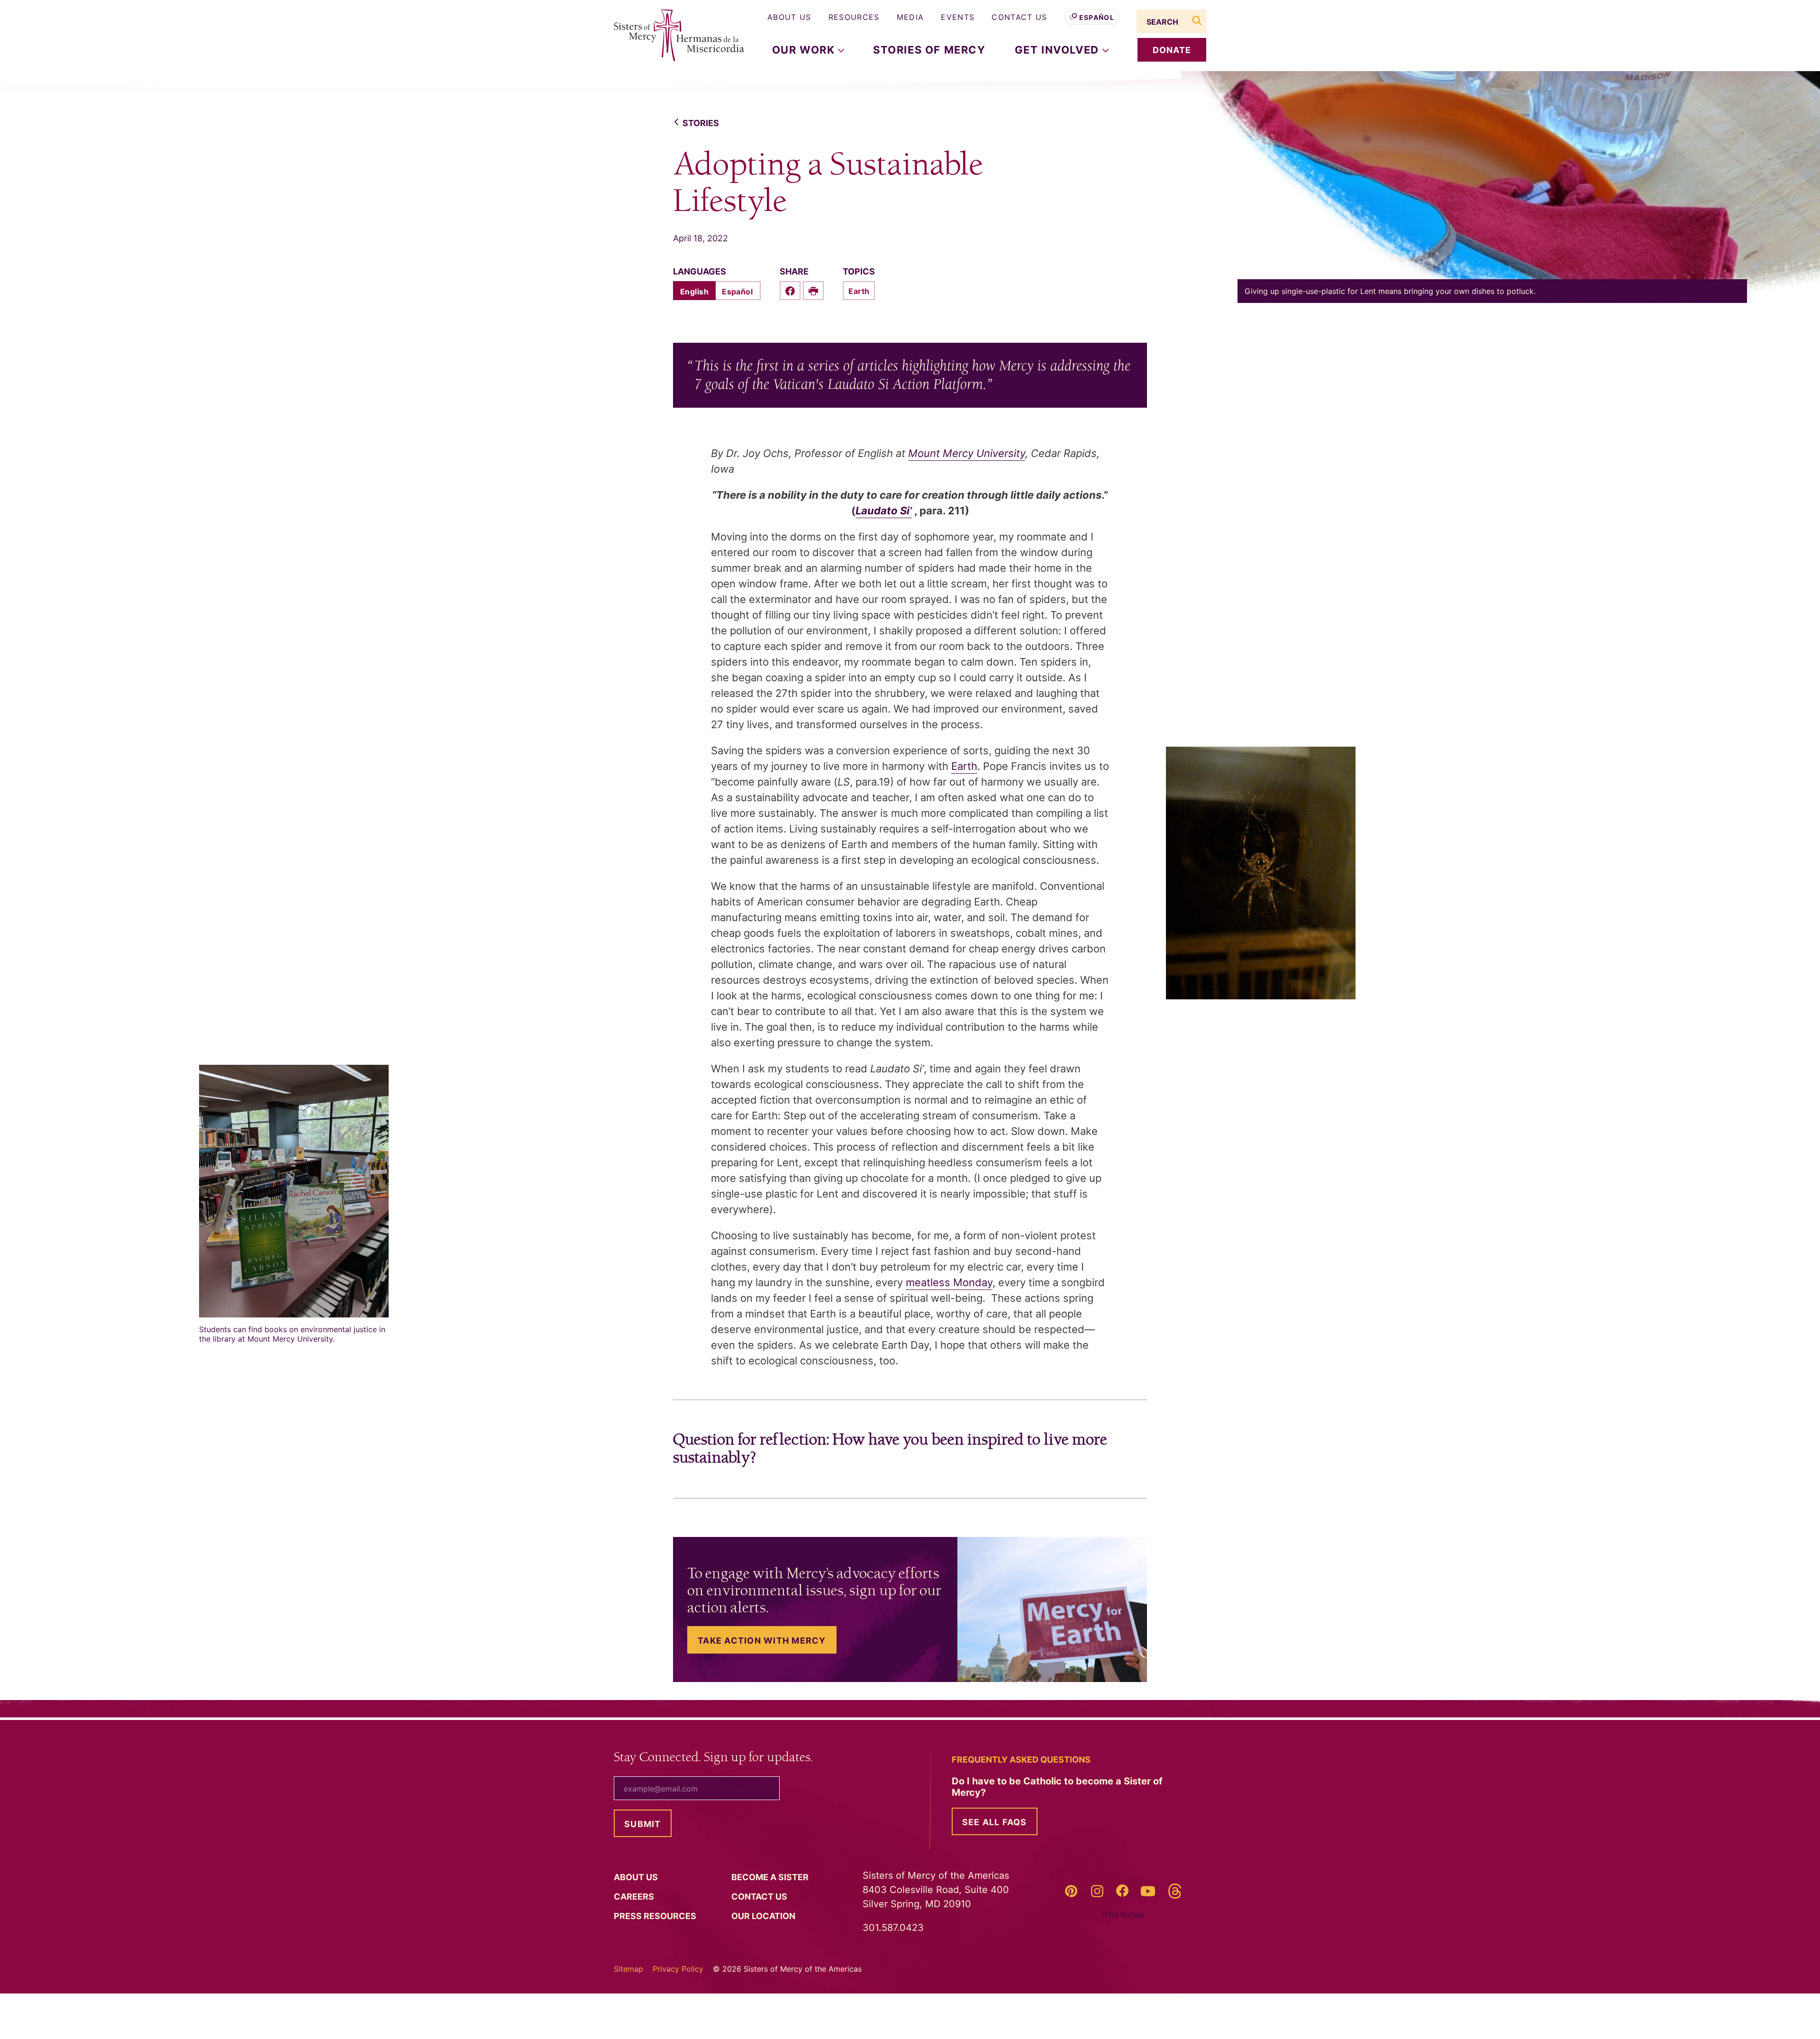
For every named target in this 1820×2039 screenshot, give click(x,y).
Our (764, 1916)
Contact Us (1019, 17)
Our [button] (805, 50)
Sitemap (628, 1969)
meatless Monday (949, 1282)
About (637, 1877)
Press (656, 1916)
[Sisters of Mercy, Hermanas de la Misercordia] (673, 36)
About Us (789, 17)
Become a (771, 1877)
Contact (760, 1897)
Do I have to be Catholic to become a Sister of (1057, 1787)
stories (701, 123)
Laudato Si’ (884, 511)
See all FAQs (995, 1822)
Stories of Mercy (929, 50)
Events (958, 17)
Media (910, 17)
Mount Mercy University (967, 453)
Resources (854, 17)
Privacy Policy (678, 1969)
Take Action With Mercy (762, 1641)
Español (1097, 17)
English (694, 292)
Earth (859, 291)
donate (1172, 50)
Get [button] (1059, 50)
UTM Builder (1124, 1915)
